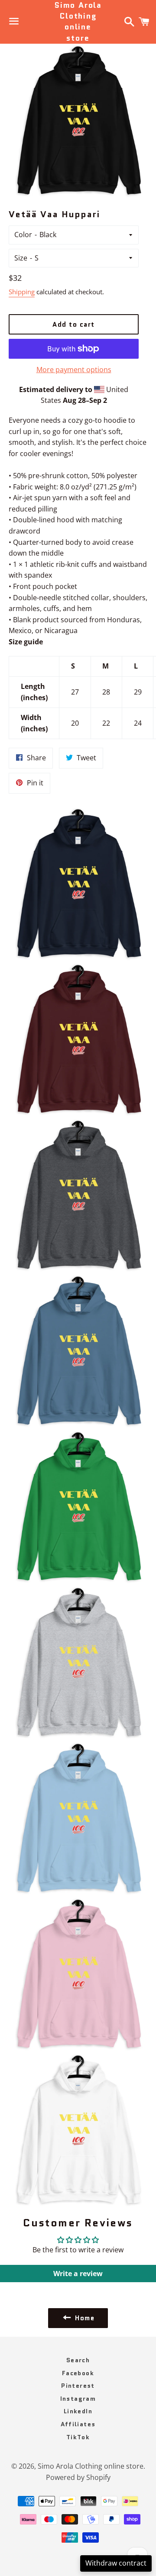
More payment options (74, 370)
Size (21, 258)
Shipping (22, 292)
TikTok (78, 2437)
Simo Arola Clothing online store (78, 22)
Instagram (78, 2399)
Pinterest (78, 2386)
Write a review (78, 2274)
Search (78, 2360)
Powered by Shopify (78, 2477)
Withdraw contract (116, 2563)
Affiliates (78, 2424)
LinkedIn (78, 2411)
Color (23, 235)
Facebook (78, 2373)
